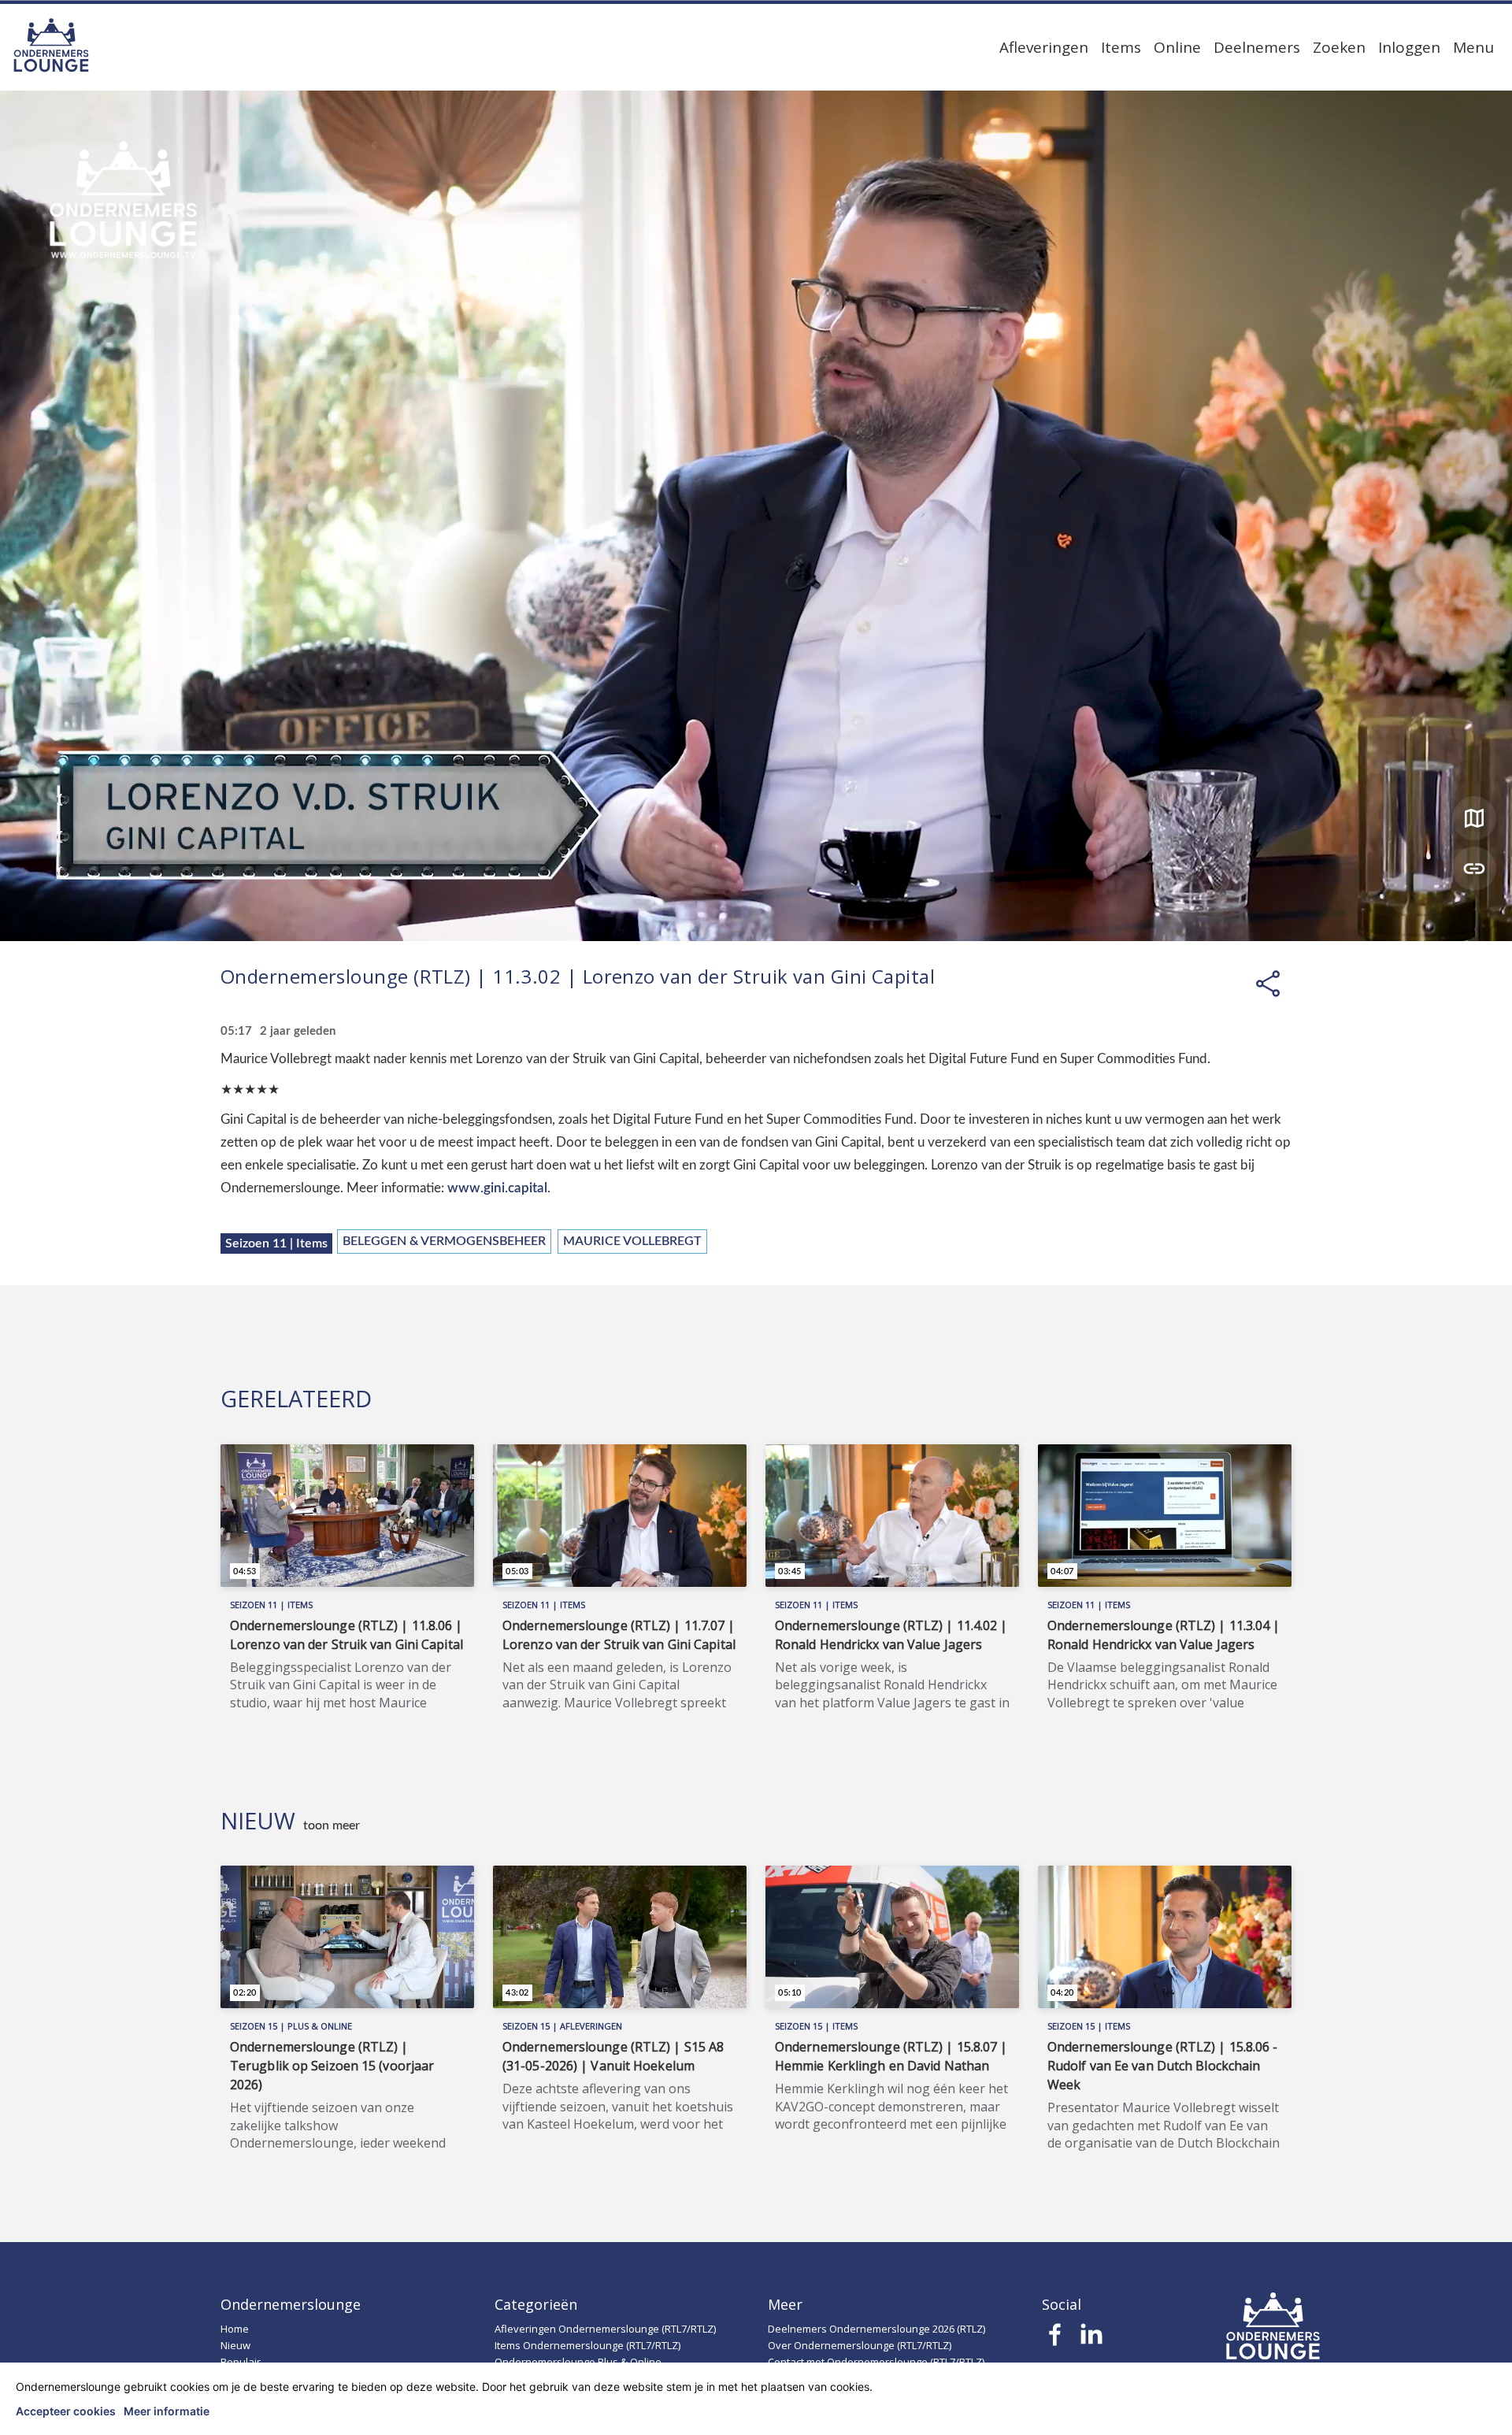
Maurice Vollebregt (632, 1241)
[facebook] (1056, 2339)
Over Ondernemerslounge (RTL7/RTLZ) (860, 2345)
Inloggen (1409, 47)
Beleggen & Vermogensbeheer (444, 1241)
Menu (1473, 47)
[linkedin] (1091, 2339)
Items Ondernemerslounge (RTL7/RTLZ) (587, 2345)
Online (1177, 47)
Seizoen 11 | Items (276, 1243)
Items (1121, 47)
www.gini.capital (497, 1188)
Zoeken (1339, 47)
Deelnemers (1257, 47)
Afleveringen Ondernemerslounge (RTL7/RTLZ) (605, 2329)
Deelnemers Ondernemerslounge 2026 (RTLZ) (876, 2329)
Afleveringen (1044, 47)
